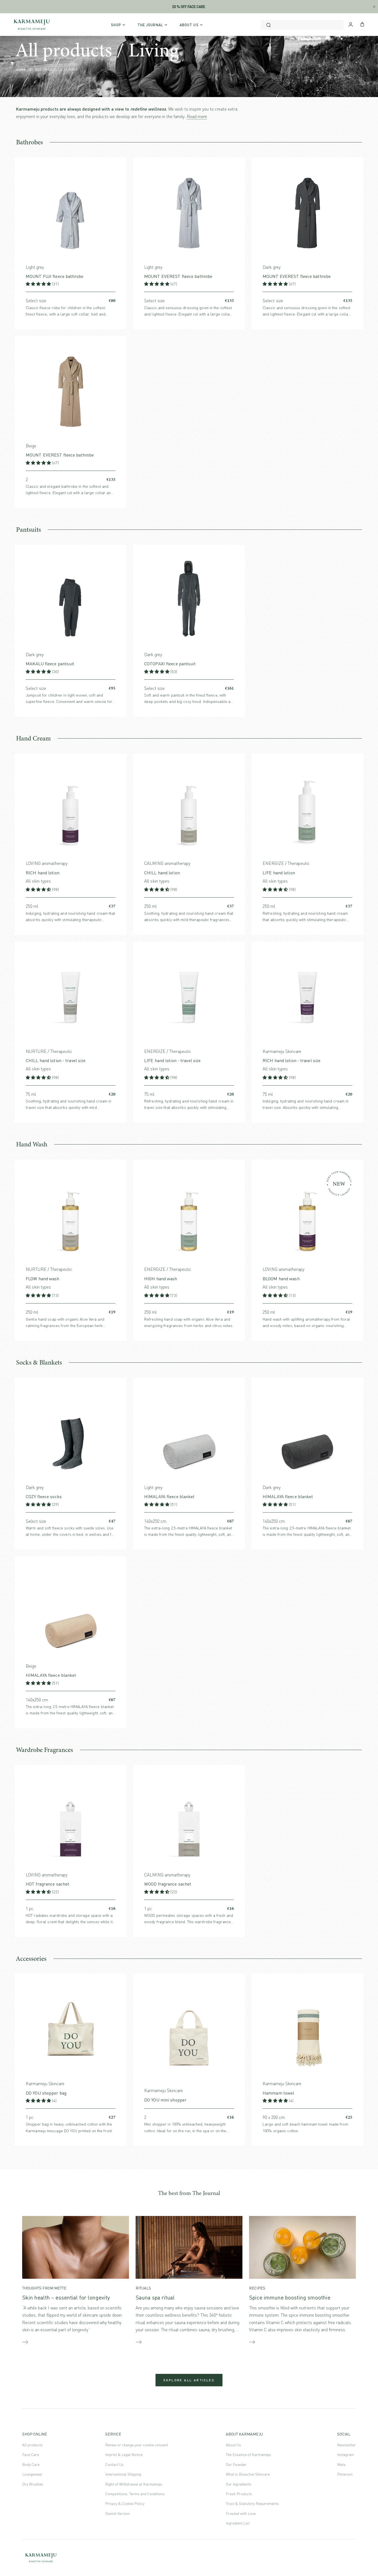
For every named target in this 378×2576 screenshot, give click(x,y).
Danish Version (117, 2513)
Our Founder (236, 2464)
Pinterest (345, 2474)
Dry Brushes (33, 2484)
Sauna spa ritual (155, 2297)
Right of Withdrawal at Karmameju (134, 2484)
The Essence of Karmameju (248, 2454)
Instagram (345, 2454)
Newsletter (346, 2445)
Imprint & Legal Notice (124, 2454)
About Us (233, 2445)
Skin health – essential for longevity (66, 2297)
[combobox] (302, 25)
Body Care (31, 2464)
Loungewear (32, 2474)
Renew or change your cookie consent (137, 2445)
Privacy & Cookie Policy (125, 2503)
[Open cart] (362, 24)
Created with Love (241, 2513)
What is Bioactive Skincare (248, 2474)
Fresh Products (239, 2494)
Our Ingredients (239, 2484)
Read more (197, 116)
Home (21, 70)
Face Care (31, 2454)
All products (32, 2445)
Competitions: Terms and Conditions (135, 2494)
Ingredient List (238, 2523)
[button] (39, 284)
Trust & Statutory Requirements (252, 2503)
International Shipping (123, 2474)
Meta (341, 2464)
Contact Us (114, 2464)
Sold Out (234, 2118)
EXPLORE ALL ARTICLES (189, 2380)
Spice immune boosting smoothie (290, 2297)
